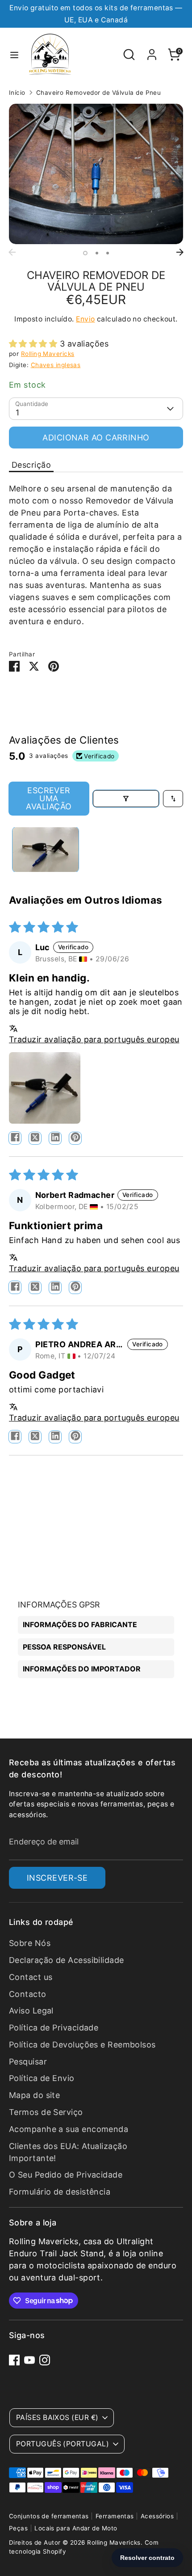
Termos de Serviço (46, 2112)
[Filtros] (126, 799)
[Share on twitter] (35, 1138)
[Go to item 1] (46, 850)
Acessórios (157, 2516)
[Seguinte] (180, 252)
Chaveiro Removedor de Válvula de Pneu (99, 93)
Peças (18, 2528)
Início (17, 93)
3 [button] (108, 253)
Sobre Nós (30, 1943)
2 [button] (97, 253)
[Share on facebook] (15, 1138)
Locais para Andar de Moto (76, 2528)
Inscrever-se (57, 1878)
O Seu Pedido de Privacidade (66, 2175)
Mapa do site (34, 2095)
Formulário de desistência (60, 2192)
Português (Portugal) (63, 2444)
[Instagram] (45, 2360)
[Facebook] (14, 2360)
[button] (34, 344)
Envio (85, 319)
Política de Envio (42, 2078)
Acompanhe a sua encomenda (69, 2129)
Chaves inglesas (56, 365)
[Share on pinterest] (75, 1138)
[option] (96, 174)
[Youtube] (29, 2360)
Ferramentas (115, 2516)
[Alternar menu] (14, 55)
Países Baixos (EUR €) (57, 2417)
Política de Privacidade (54, 2028)
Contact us (31, 1977)
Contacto (28, 1994)
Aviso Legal (31, 2011)
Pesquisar (28, 2062)
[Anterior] (12, 252)
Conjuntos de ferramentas (49, 2516)
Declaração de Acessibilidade (67, 1960)
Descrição (31, 465)
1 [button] (85, 253)
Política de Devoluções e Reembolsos (82, 2045)
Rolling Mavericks (48, 354)
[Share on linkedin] (55, 1138)
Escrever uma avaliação (49, 798)
